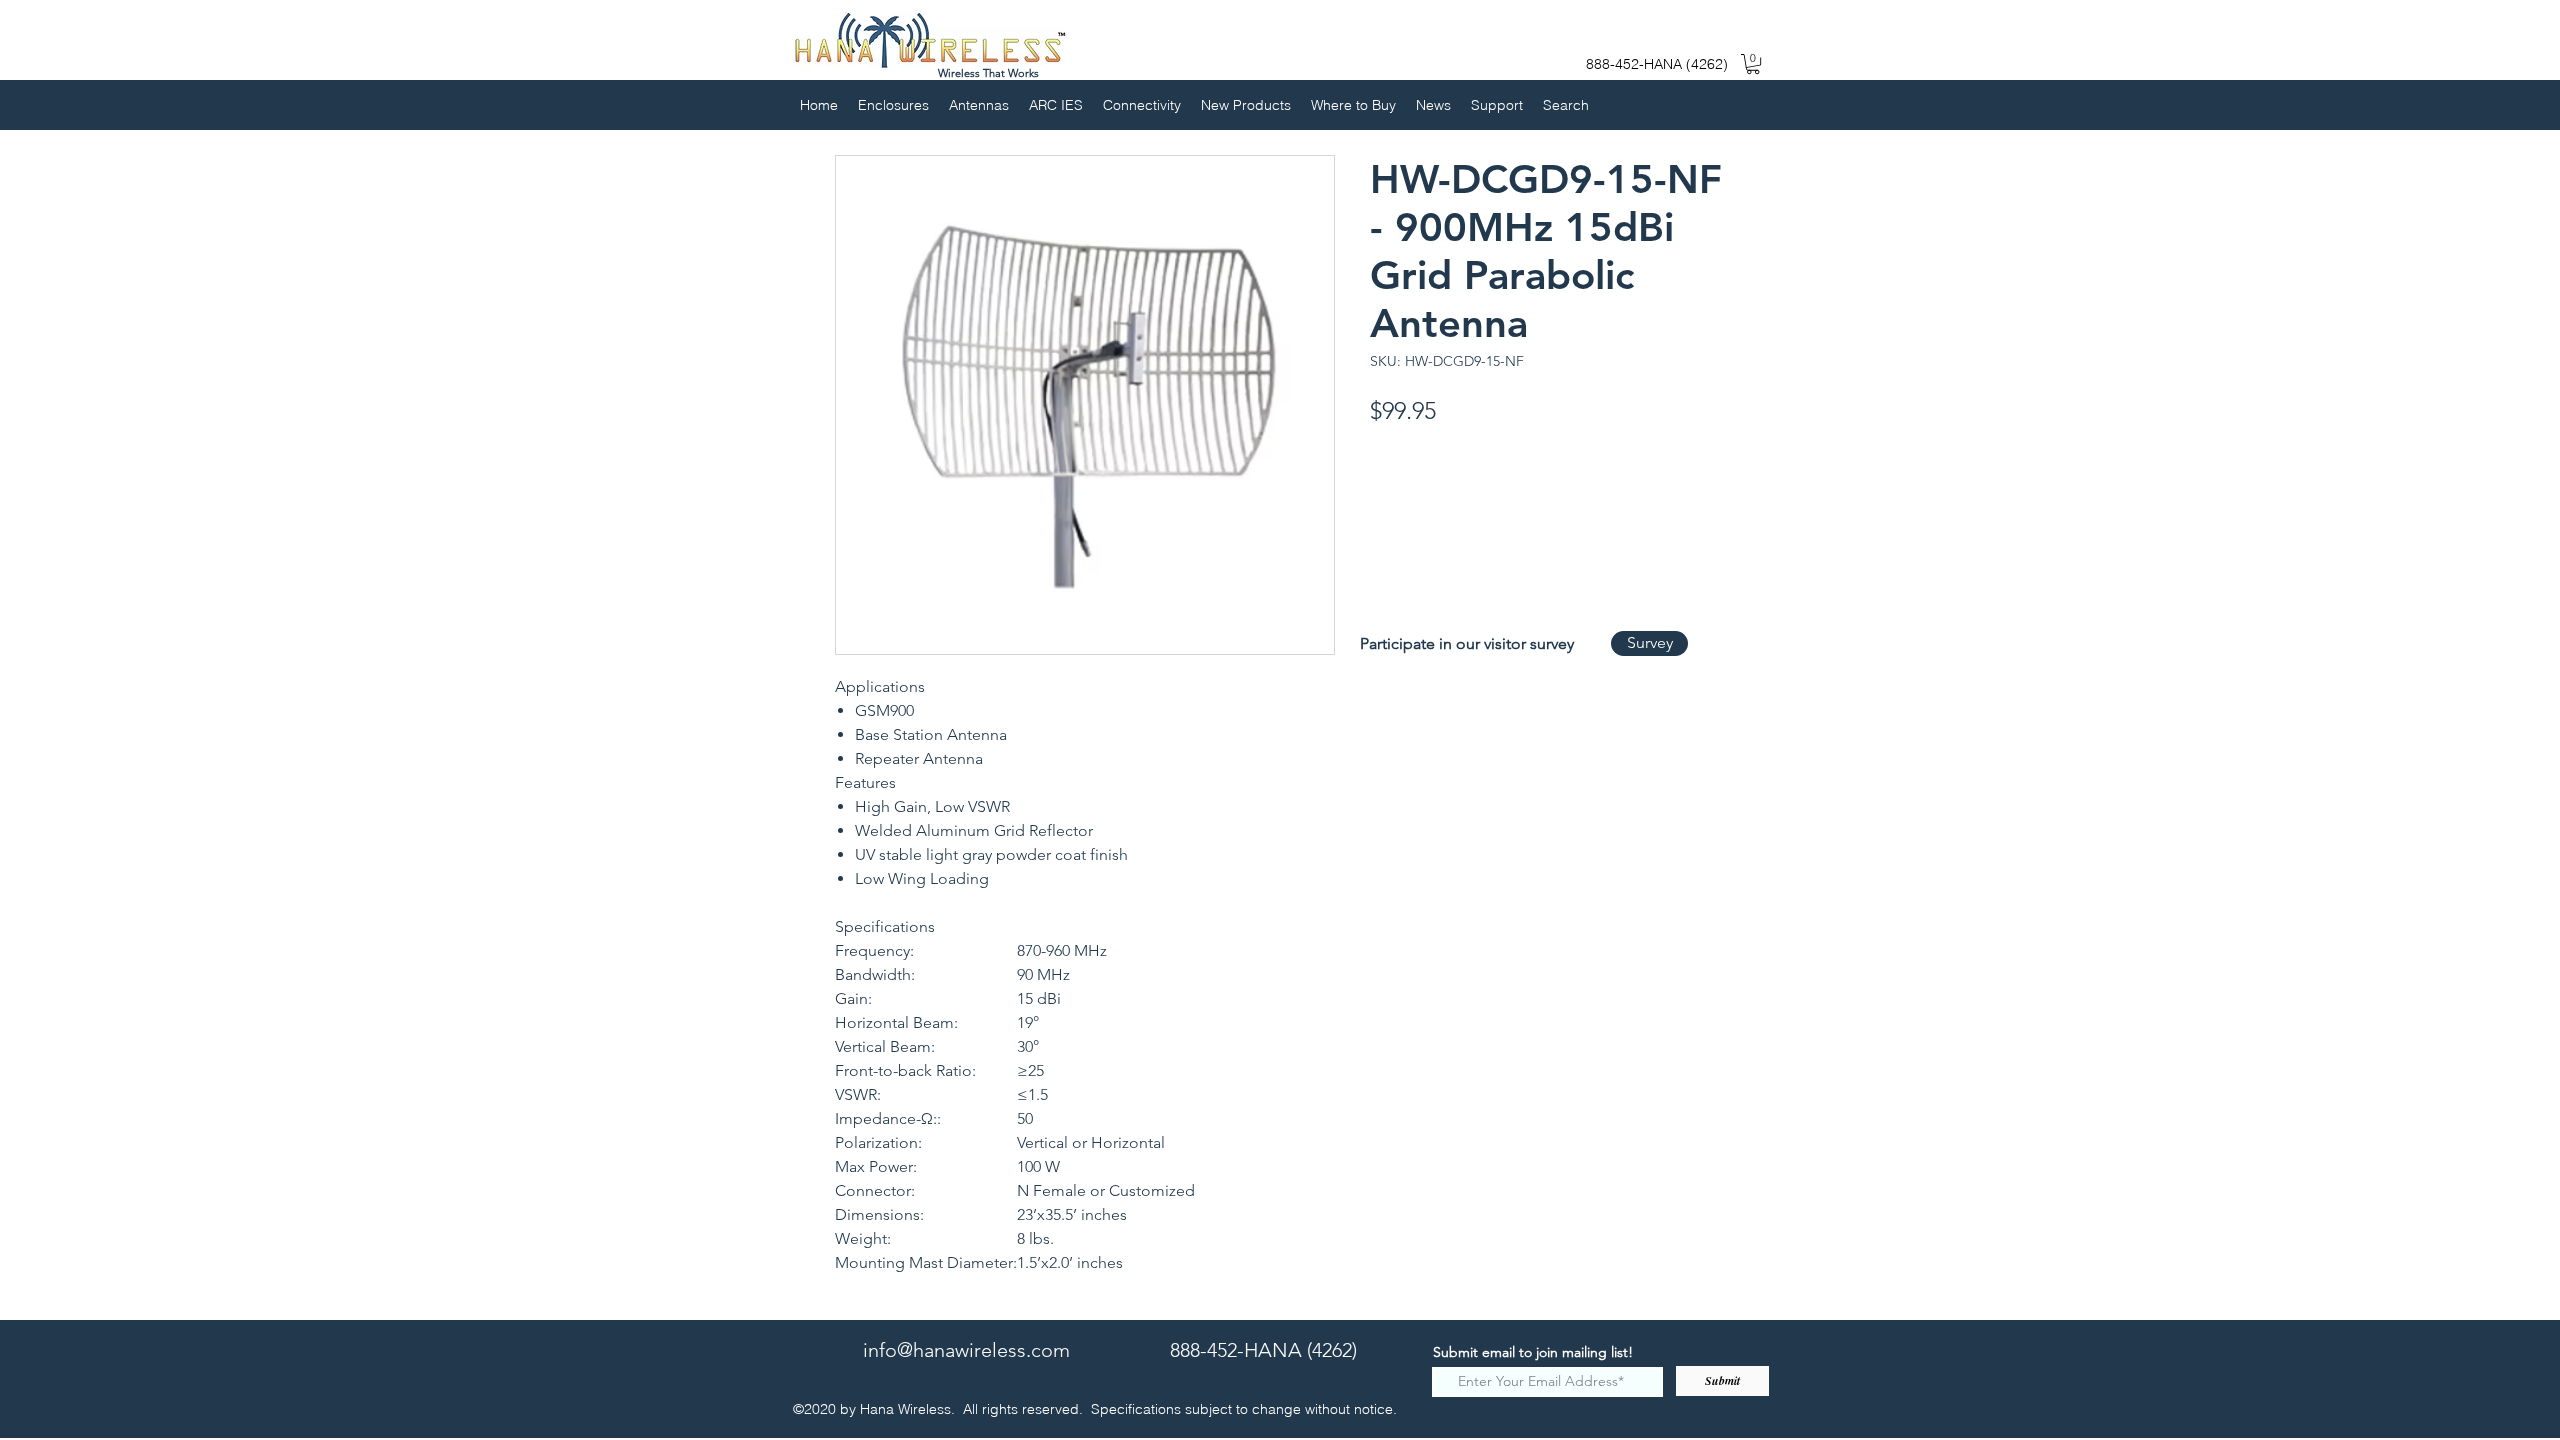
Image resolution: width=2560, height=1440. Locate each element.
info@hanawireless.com (966, 1350)
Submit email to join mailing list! (1533, 1352)
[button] (1753, 64)
